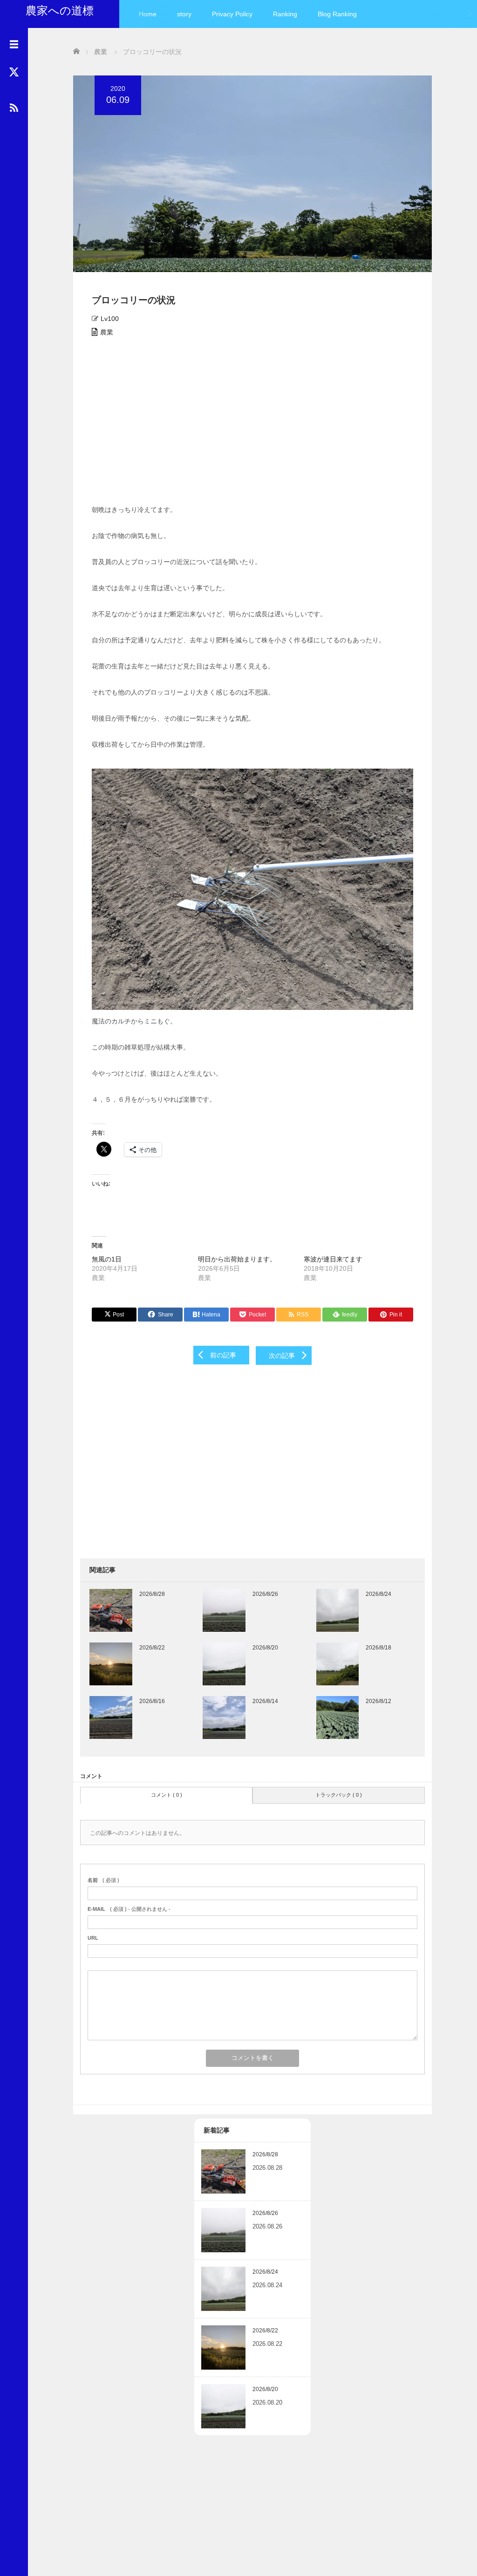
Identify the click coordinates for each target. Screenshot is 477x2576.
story (184, 14)
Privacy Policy (232, 14)
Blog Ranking (337, 14)
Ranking (285, 14)
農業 (107, 332)
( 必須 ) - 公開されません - (129, 1909)
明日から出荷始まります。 (237, 1259)
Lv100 (110, 319)
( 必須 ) (103, 1880)
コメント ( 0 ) (167, 1795)
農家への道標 (60, 10)
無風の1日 (107, 1259)
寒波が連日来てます (333, 1259)
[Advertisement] (252, 424)
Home (148, 14)
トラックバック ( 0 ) (339, 1795)
